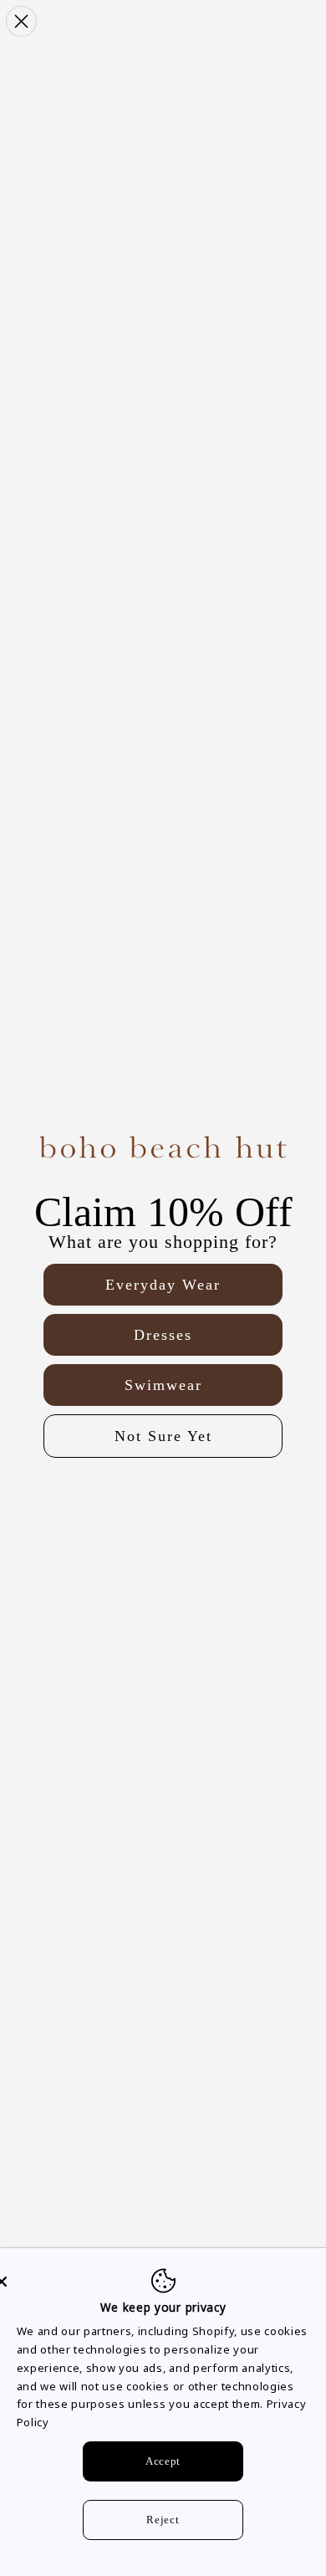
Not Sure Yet (163, 1436)
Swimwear (163, 1385)
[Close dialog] (21, 21)
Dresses (163, 1335)
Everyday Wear (163, 1285)
